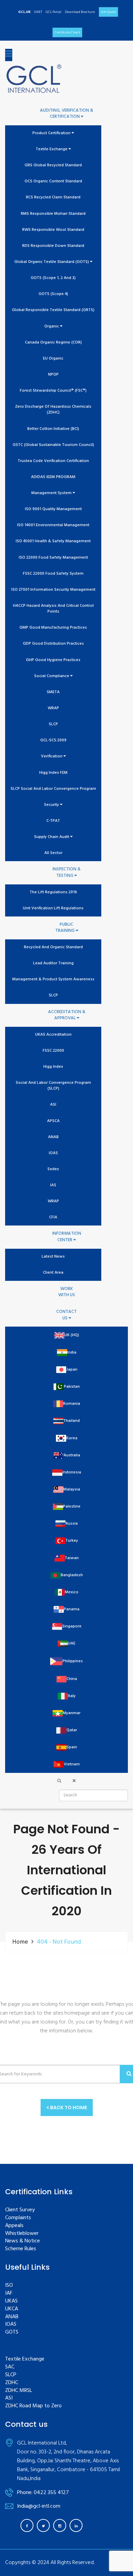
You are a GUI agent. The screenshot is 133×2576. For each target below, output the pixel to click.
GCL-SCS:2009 (53, 740)
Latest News (53, 1257)
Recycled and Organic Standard (53, 947)
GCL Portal (54, 12)
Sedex (53, 1169)
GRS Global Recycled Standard (53, 165)
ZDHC (12, 2383)
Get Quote (108, 12)
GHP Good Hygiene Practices (53, 660)
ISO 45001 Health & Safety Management (53, 541)
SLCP (53, 724)
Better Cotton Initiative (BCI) (53, 429)
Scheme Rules (21, 2249)
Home (20, 1942)
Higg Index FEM (53, 773)
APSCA (53, 1121)
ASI (53, 1105)
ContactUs (66, 1315)
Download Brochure (80, 12)
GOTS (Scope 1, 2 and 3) (53, 278)
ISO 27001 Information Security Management (53, 590)
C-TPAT (53, 821)
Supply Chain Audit (52, 837)
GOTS (12, 2332)
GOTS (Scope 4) (53, 294)
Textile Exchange (52, 149)
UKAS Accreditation (53, 1035)
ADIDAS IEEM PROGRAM (53, 477)
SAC (10, 2367)
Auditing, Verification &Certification (66, 114)
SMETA (53, 692)
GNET (38, 12)
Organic (52, 327)
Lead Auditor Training (53, 963)
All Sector (53, 853)
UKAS (11, 2301)
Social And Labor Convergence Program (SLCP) (53, 1086)
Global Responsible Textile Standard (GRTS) (53, 310)
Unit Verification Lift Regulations (53, 908)
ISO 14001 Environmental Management (53, 525)
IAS (53, 1185)
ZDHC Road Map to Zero (33, 2406)
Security (52, 805)
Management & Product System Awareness (53, 979)
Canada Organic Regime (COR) (53, 343)
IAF (9, 2293)
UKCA (12, 2309)
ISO (9, 2286)
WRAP (53, 708)
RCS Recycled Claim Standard (53, 198)
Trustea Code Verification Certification (53, 461)
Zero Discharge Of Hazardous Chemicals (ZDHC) (53, 410)
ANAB (53, 1137)
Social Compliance (52, 676)
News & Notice (23, 2241)
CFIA (53, 1217)
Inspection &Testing (66, 873)
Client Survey (20, 2210)
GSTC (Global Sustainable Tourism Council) (53, 445)
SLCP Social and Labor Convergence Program (53, 789)
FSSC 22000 (53, 1051)
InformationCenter (67, 1237)
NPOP (53, 375)
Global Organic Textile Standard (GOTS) (52, 262)
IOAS (53, 1153)
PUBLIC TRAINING (65, 928)
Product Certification (52, 133)
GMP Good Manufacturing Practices (53, 628)
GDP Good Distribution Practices (53, 644)
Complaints (18, 2218)
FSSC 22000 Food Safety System (53, 574)
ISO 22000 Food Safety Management (53, 558)
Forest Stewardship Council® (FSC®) (53, 391)
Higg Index (53, 1067)
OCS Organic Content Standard (53, 181)
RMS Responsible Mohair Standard (53, 214)
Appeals (14, 2226)
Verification (52, 757)
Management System (52, 493)
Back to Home (68, 2108)
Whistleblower (22, 2234)
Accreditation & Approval (67, 1015)
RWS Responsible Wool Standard (53, 230)
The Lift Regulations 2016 (53, 892)
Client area (53, 1273)
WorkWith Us (67, 1292)
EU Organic (53, 359)
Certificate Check (67, 32)
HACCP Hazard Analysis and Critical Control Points (53, 609)
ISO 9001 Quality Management (53, 509)
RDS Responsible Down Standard (53, 246)
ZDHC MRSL (19, 2391)
